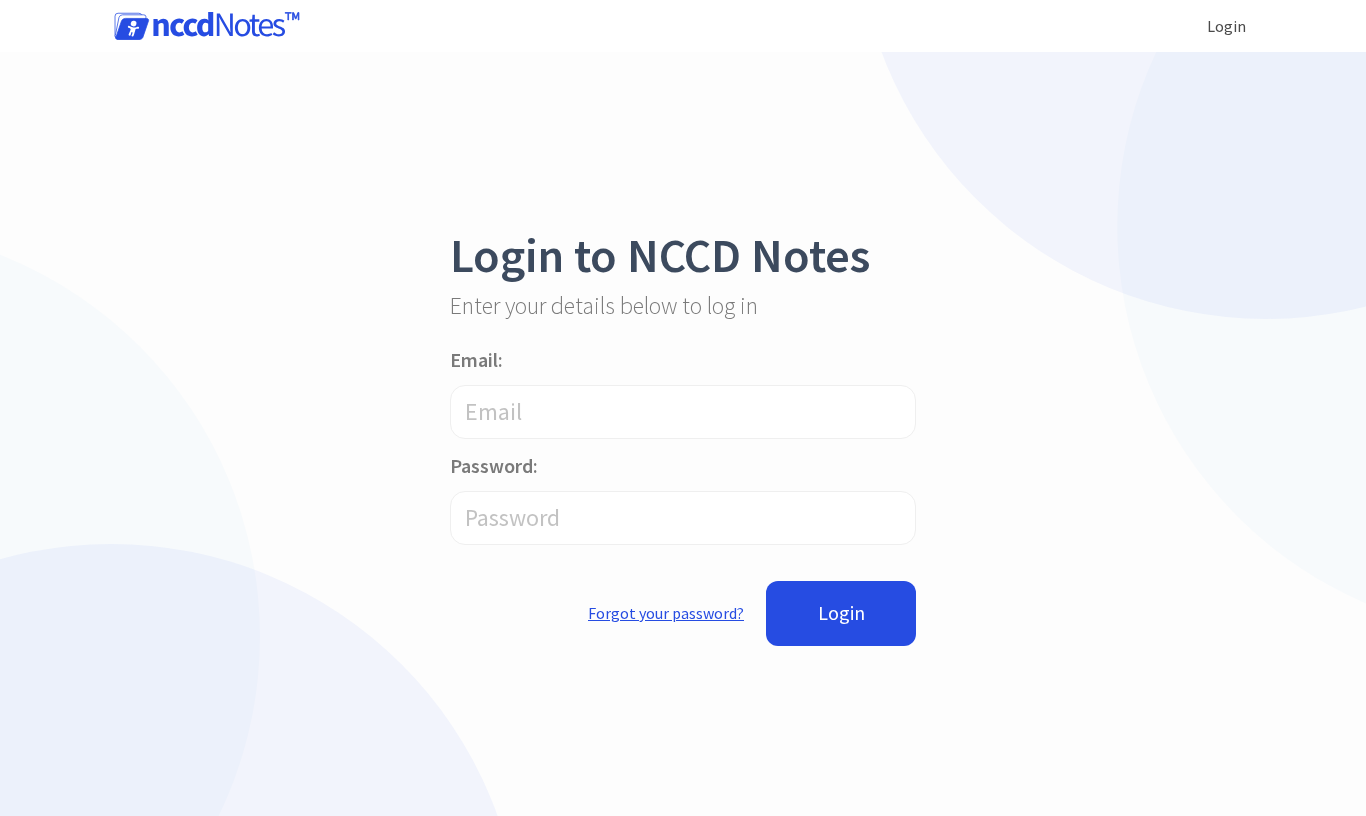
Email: (476, 359)
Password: (494, 465)
